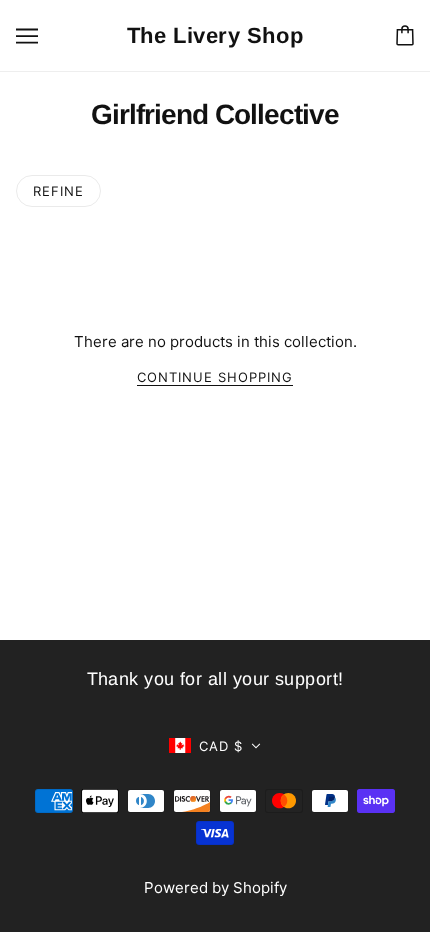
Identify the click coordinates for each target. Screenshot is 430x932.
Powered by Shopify (215, 887)
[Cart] (405, 35)
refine (58, 191)
